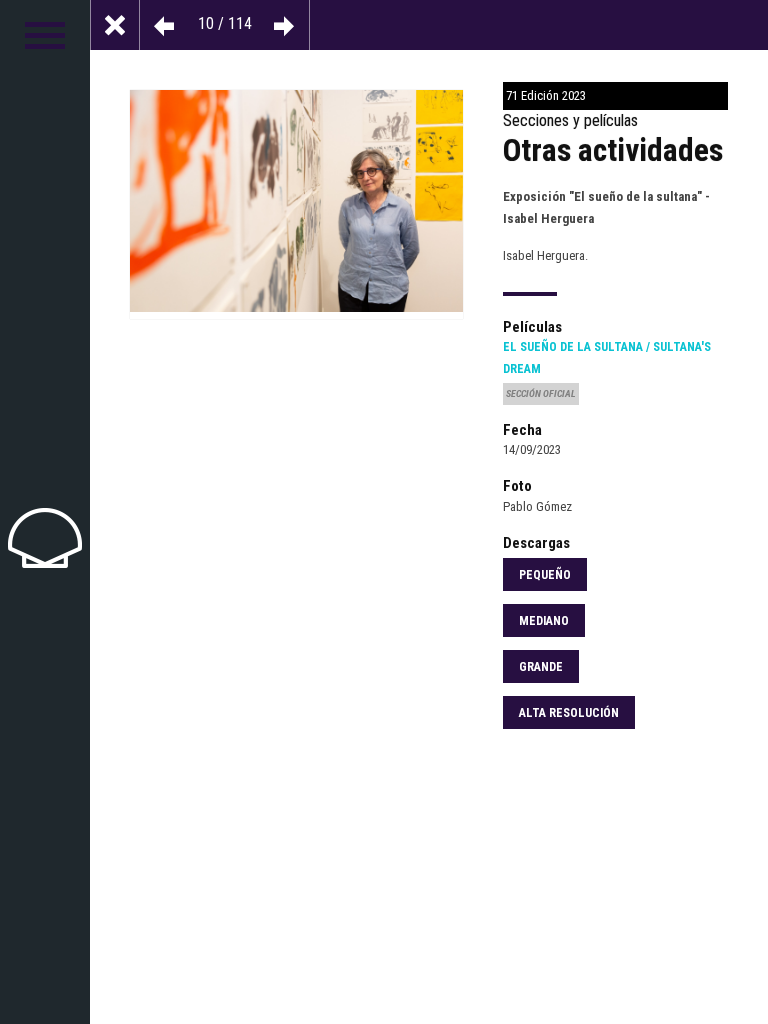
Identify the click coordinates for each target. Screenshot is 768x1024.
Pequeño (545, 575)
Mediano (544, 621)
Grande (541, 667)
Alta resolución (569, 713)
